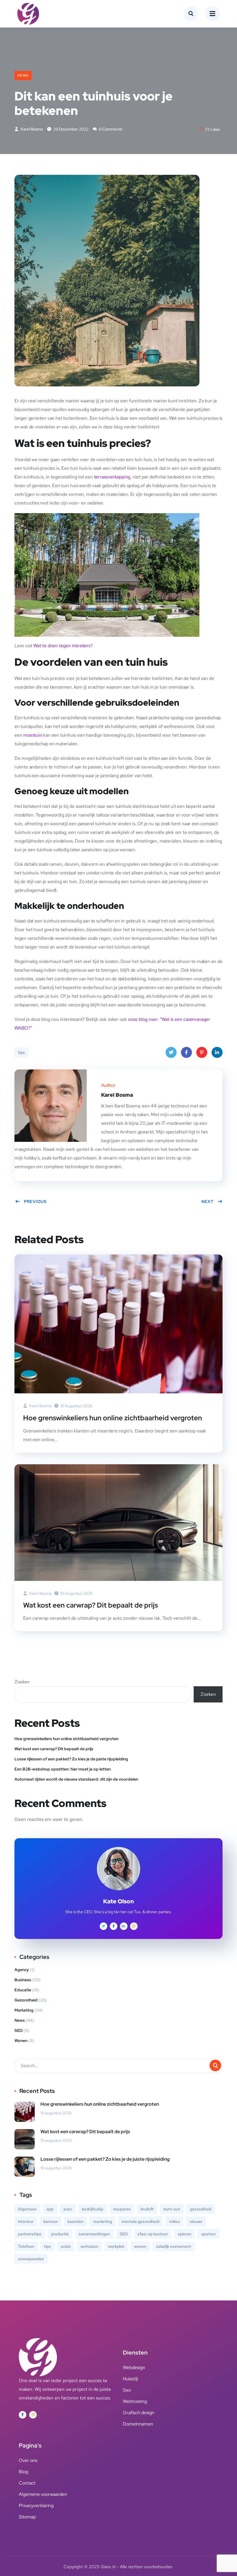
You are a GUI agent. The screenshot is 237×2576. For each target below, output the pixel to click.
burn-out (172, 2209)
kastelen (76, 2221)
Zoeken (22, 1682)
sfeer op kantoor (153, 2234)
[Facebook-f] (23, 2415)
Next (208, 1201)
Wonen (21, 2041)
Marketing (24, 2010)
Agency (22, 1970)
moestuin (33, 735)
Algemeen (27, 2209)
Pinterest (202, 1052)
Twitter (171, 1052)
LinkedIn (217, 1052)
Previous (35, 1201)
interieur (26, 2221)
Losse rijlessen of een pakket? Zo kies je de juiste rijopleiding (71, 1759)
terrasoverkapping (112, 477)
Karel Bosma (31, 129)
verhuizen (89, 2246)
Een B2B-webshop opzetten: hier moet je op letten (63, 1769)
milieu (174, 2221)
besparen (122, 2209)
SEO (18, 2030)
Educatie (23, 1990)
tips (21, 1052)
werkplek (116, 2246)
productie (60, 2234)
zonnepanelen (31, 2259)
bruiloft (147, 2209)
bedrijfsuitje (93, 2209)
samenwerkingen (94, 2234)
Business (23, 1980)
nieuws (196, 2221)
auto (68, 2209)
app (50, 2209)
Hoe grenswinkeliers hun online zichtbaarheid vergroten (113, 1418)
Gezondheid (26, 2000)
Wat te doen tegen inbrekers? (63, 646)
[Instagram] (33, 2415)
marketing (103, 2221)
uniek (66, 2246)
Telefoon (26, 2246)
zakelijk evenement (174, 2246)
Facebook (186, 1052)
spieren (185, 2234)
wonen (140, 2246)
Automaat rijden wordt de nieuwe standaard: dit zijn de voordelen (76, 1779)
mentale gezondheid (140, 2221)
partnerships (30, 2234)
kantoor (51, 2221)
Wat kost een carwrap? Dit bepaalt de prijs (90, 1605)
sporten (208, 2234)
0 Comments (110, 129)
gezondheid (201, 2209)
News (23, 76)
